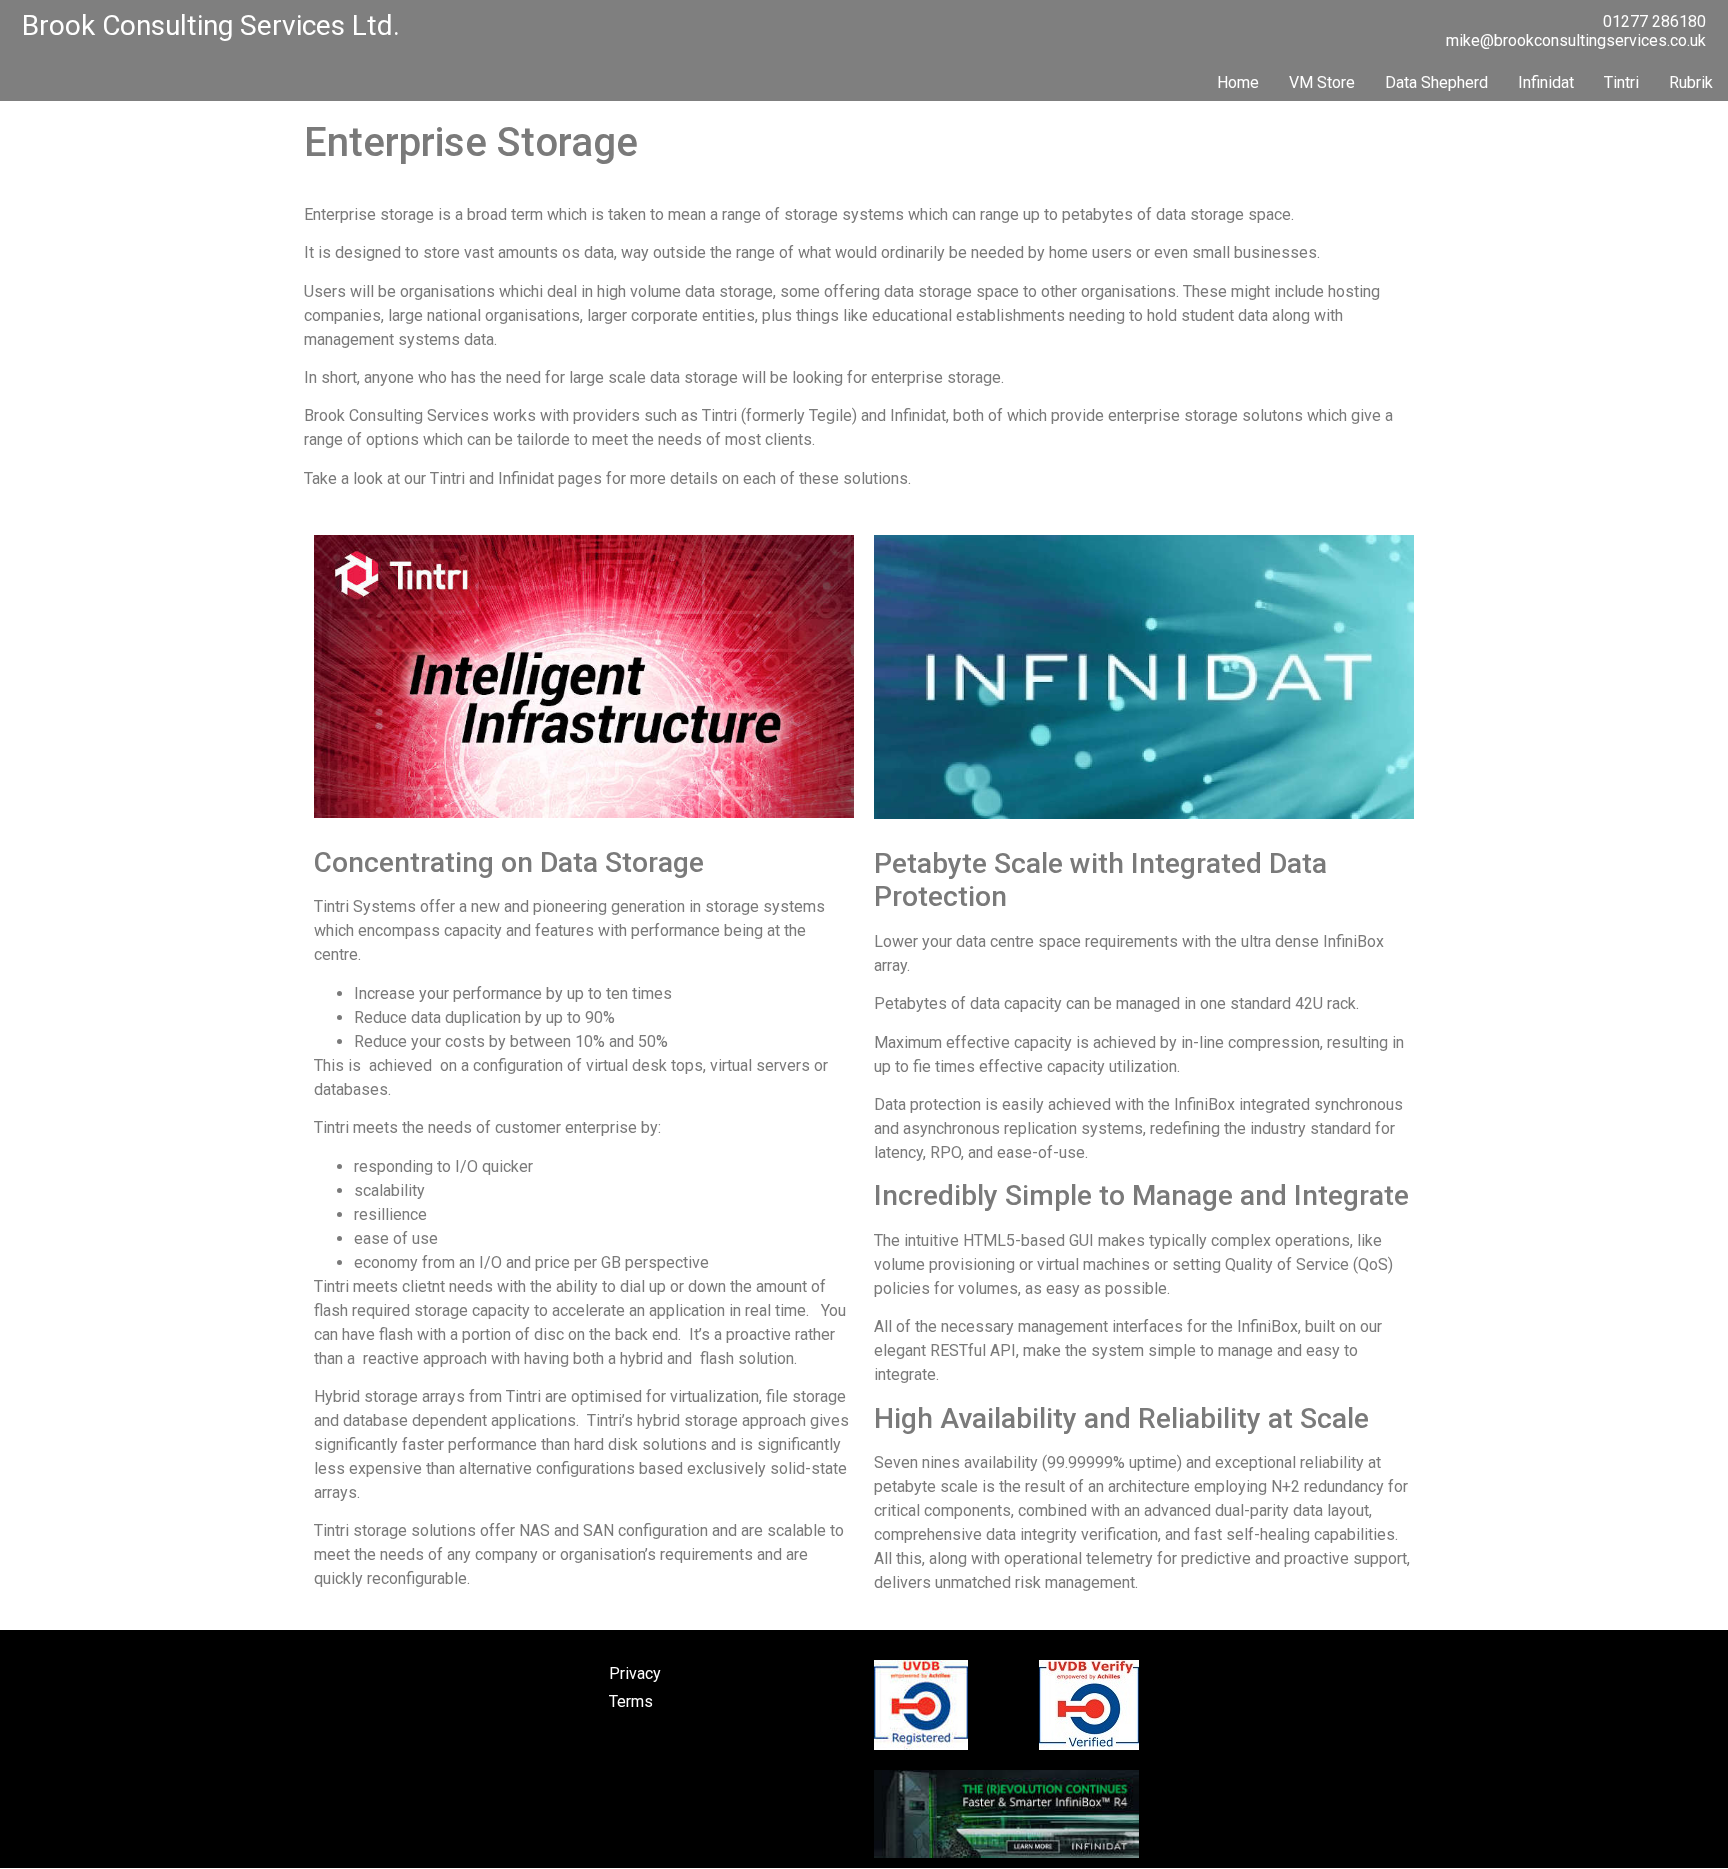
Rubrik (1691, 82)
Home (1238, 82)
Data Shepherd (1436, 82)
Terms (631, 1701)
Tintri (1621, 82)
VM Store (1322, 82)
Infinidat (1546, 82)
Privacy (635, 1673)
